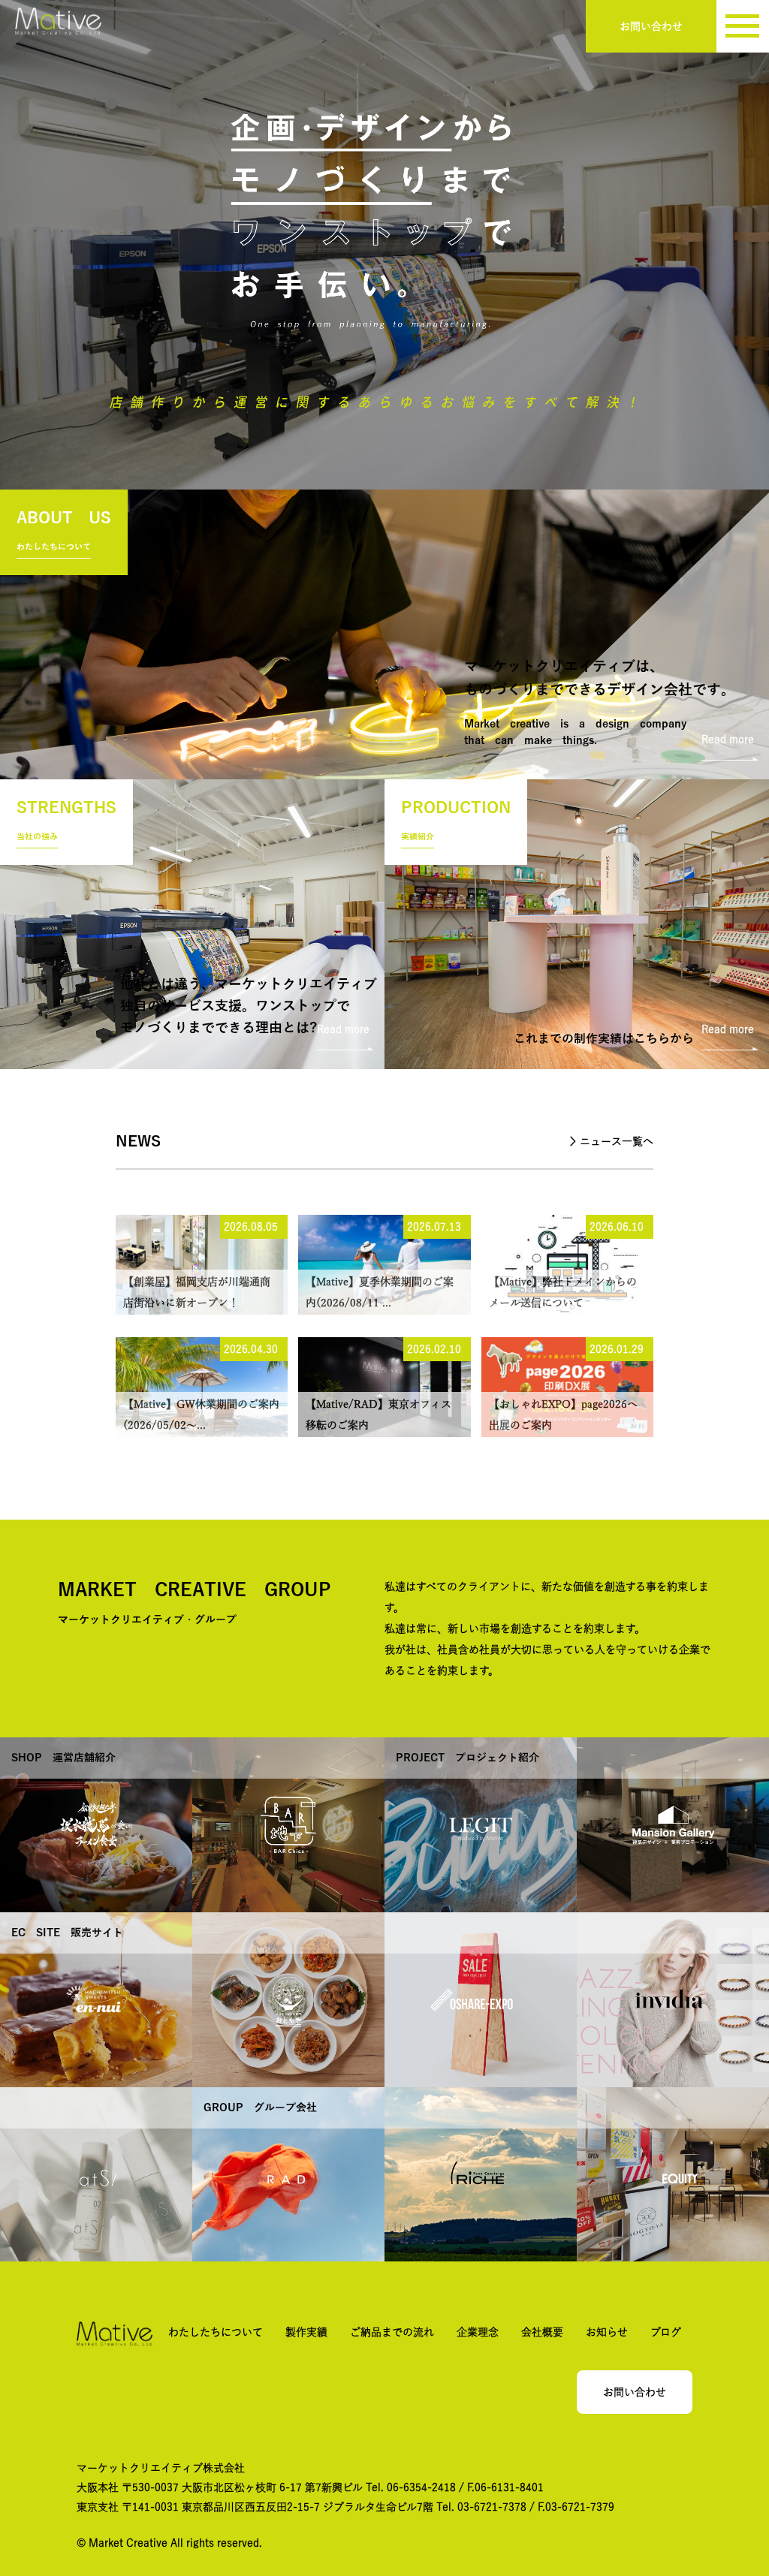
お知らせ (607, 2332)
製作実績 (306, 2332)
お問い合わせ (651, 26)
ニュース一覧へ (617, 1141)
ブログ (666, 2332)
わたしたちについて (216, 2332)
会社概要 (542, 2332)
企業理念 (478, 2332)
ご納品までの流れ (392, 2332)
